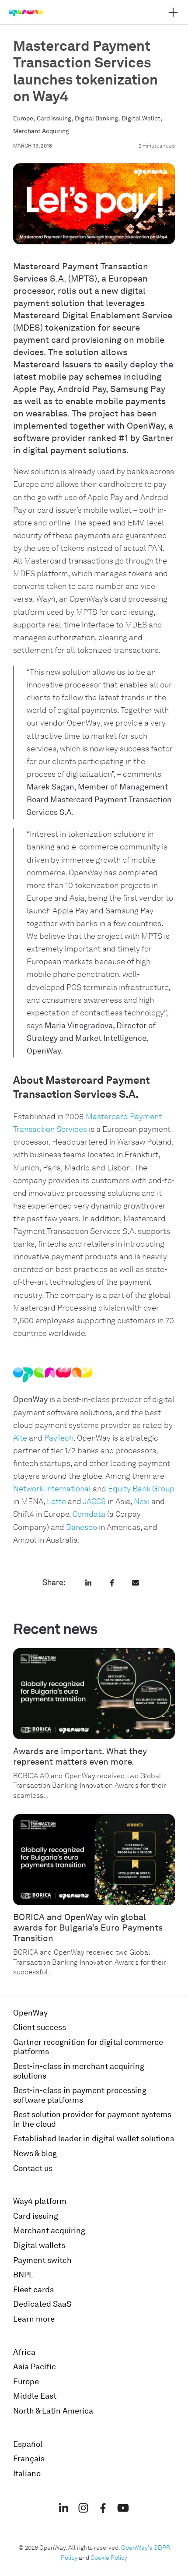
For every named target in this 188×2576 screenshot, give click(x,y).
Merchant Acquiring (41, 131)
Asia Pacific (35, 2367)
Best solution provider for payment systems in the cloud (92, 2119)
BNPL (23, 2275)
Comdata (89, 1514)
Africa (24, 2352)
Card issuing (36, 2216)
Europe (23, 118)
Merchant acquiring (49, 2231)
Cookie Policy (109, 2558)
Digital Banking (96, 118)
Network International (52, 1489)
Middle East (35, 2396)
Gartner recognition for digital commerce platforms (88, 2047)
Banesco (82, 1527)
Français (29, 2459)
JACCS (94, 1501)
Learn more (34, 2319)
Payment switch (42, 2260)
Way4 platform (40, 2201)
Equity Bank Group (141, 1489)
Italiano (27, 2474)
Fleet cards (33, 2290)
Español (28, 2444)
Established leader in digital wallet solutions (94, 2139)
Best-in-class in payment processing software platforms (80, 2095)
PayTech (59, 1438)
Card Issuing (54, 118)
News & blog (35, 2153)
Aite (20, 1438)
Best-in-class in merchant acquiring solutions (79, 2071)
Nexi (142, 1501)
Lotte (56, 1501)
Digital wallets (39, 2245)
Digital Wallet (141, 118)
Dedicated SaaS (42, 2304)
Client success (40, 2027)
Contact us (33, 2168)
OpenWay (30, 2013)
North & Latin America (53, 2411)
